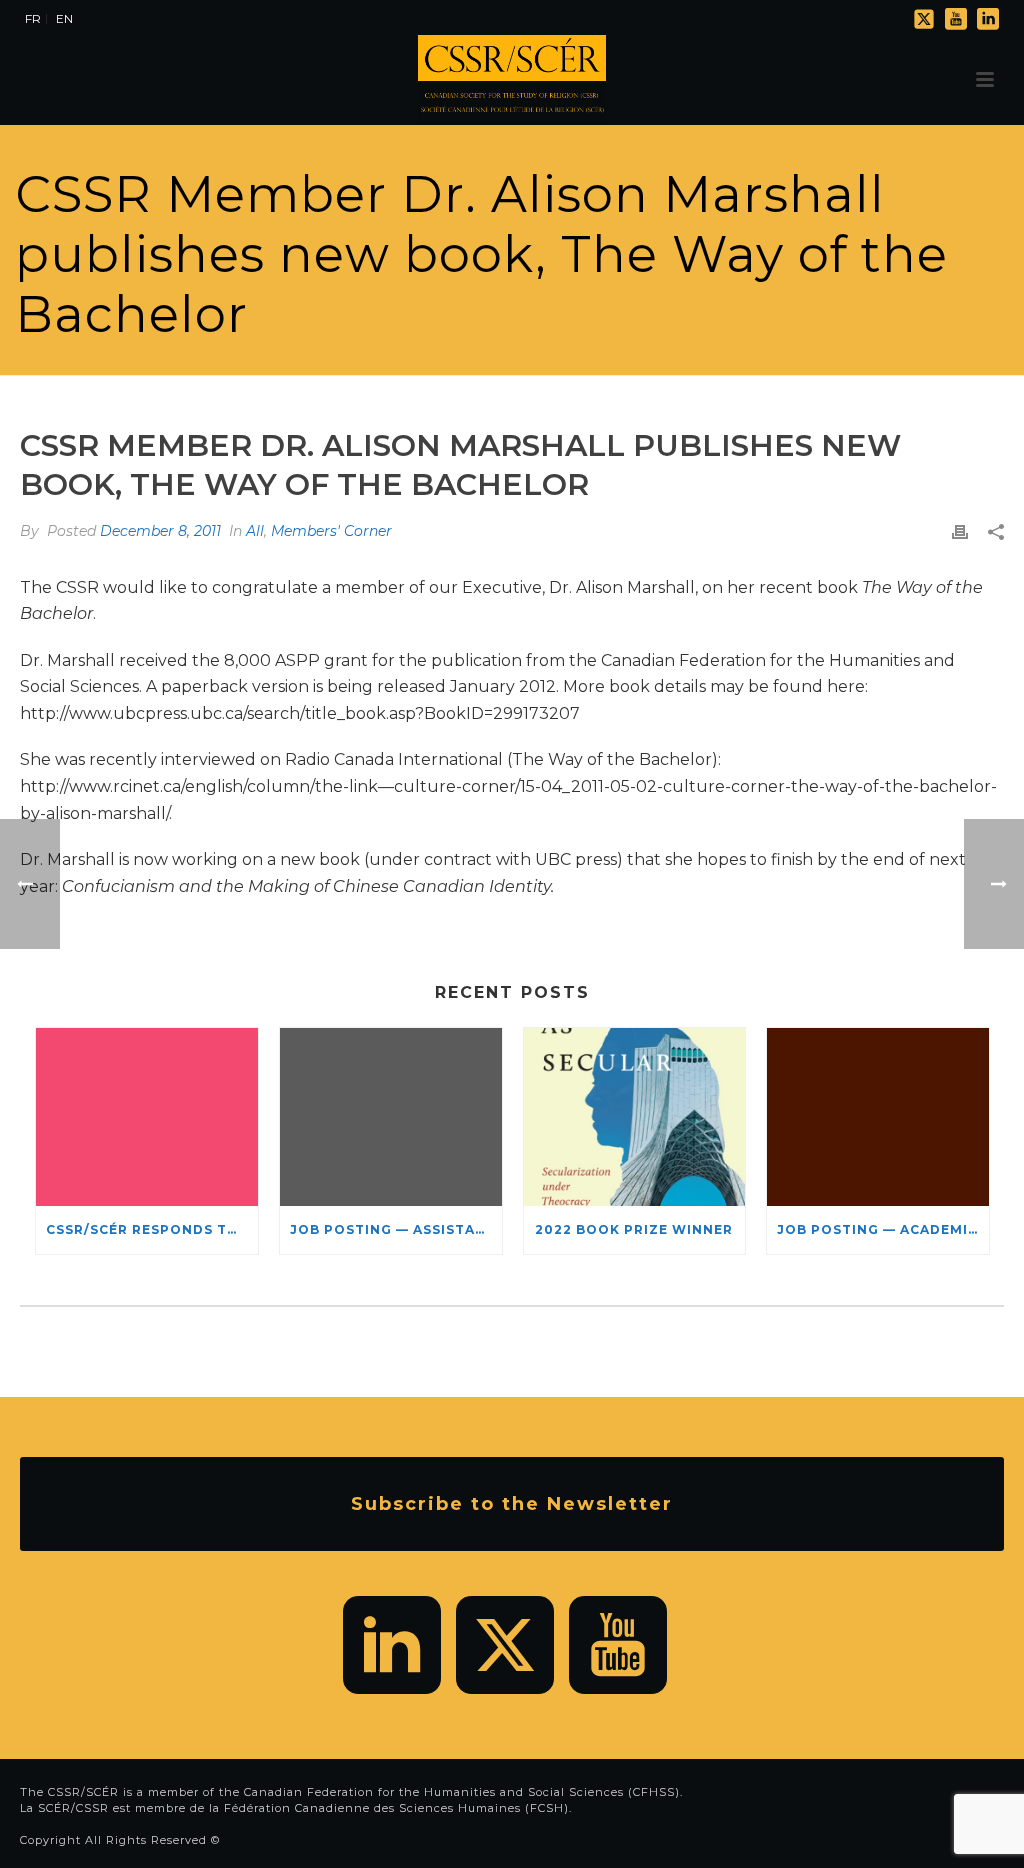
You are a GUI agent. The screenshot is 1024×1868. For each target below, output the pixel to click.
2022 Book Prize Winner (634, 1229)
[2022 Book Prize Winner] (635, 1117)
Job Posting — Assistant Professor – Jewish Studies (396, 1229)
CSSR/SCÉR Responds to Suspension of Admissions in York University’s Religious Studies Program (152, 1229)
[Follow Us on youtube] (618, 1645)
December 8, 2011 (160, 531)
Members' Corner (331, 531)
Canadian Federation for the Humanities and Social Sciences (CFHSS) (462, 1792)
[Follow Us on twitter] (505, 1645)
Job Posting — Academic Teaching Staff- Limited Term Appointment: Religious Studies (883, 1229)
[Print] (960, 531)
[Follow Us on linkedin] (392, 1645)
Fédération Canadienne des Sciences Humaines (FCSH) (396, 1808)
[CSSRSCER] (511, 80)
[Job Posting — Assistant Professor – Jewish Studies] (391, 1117)
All (255, 531)
